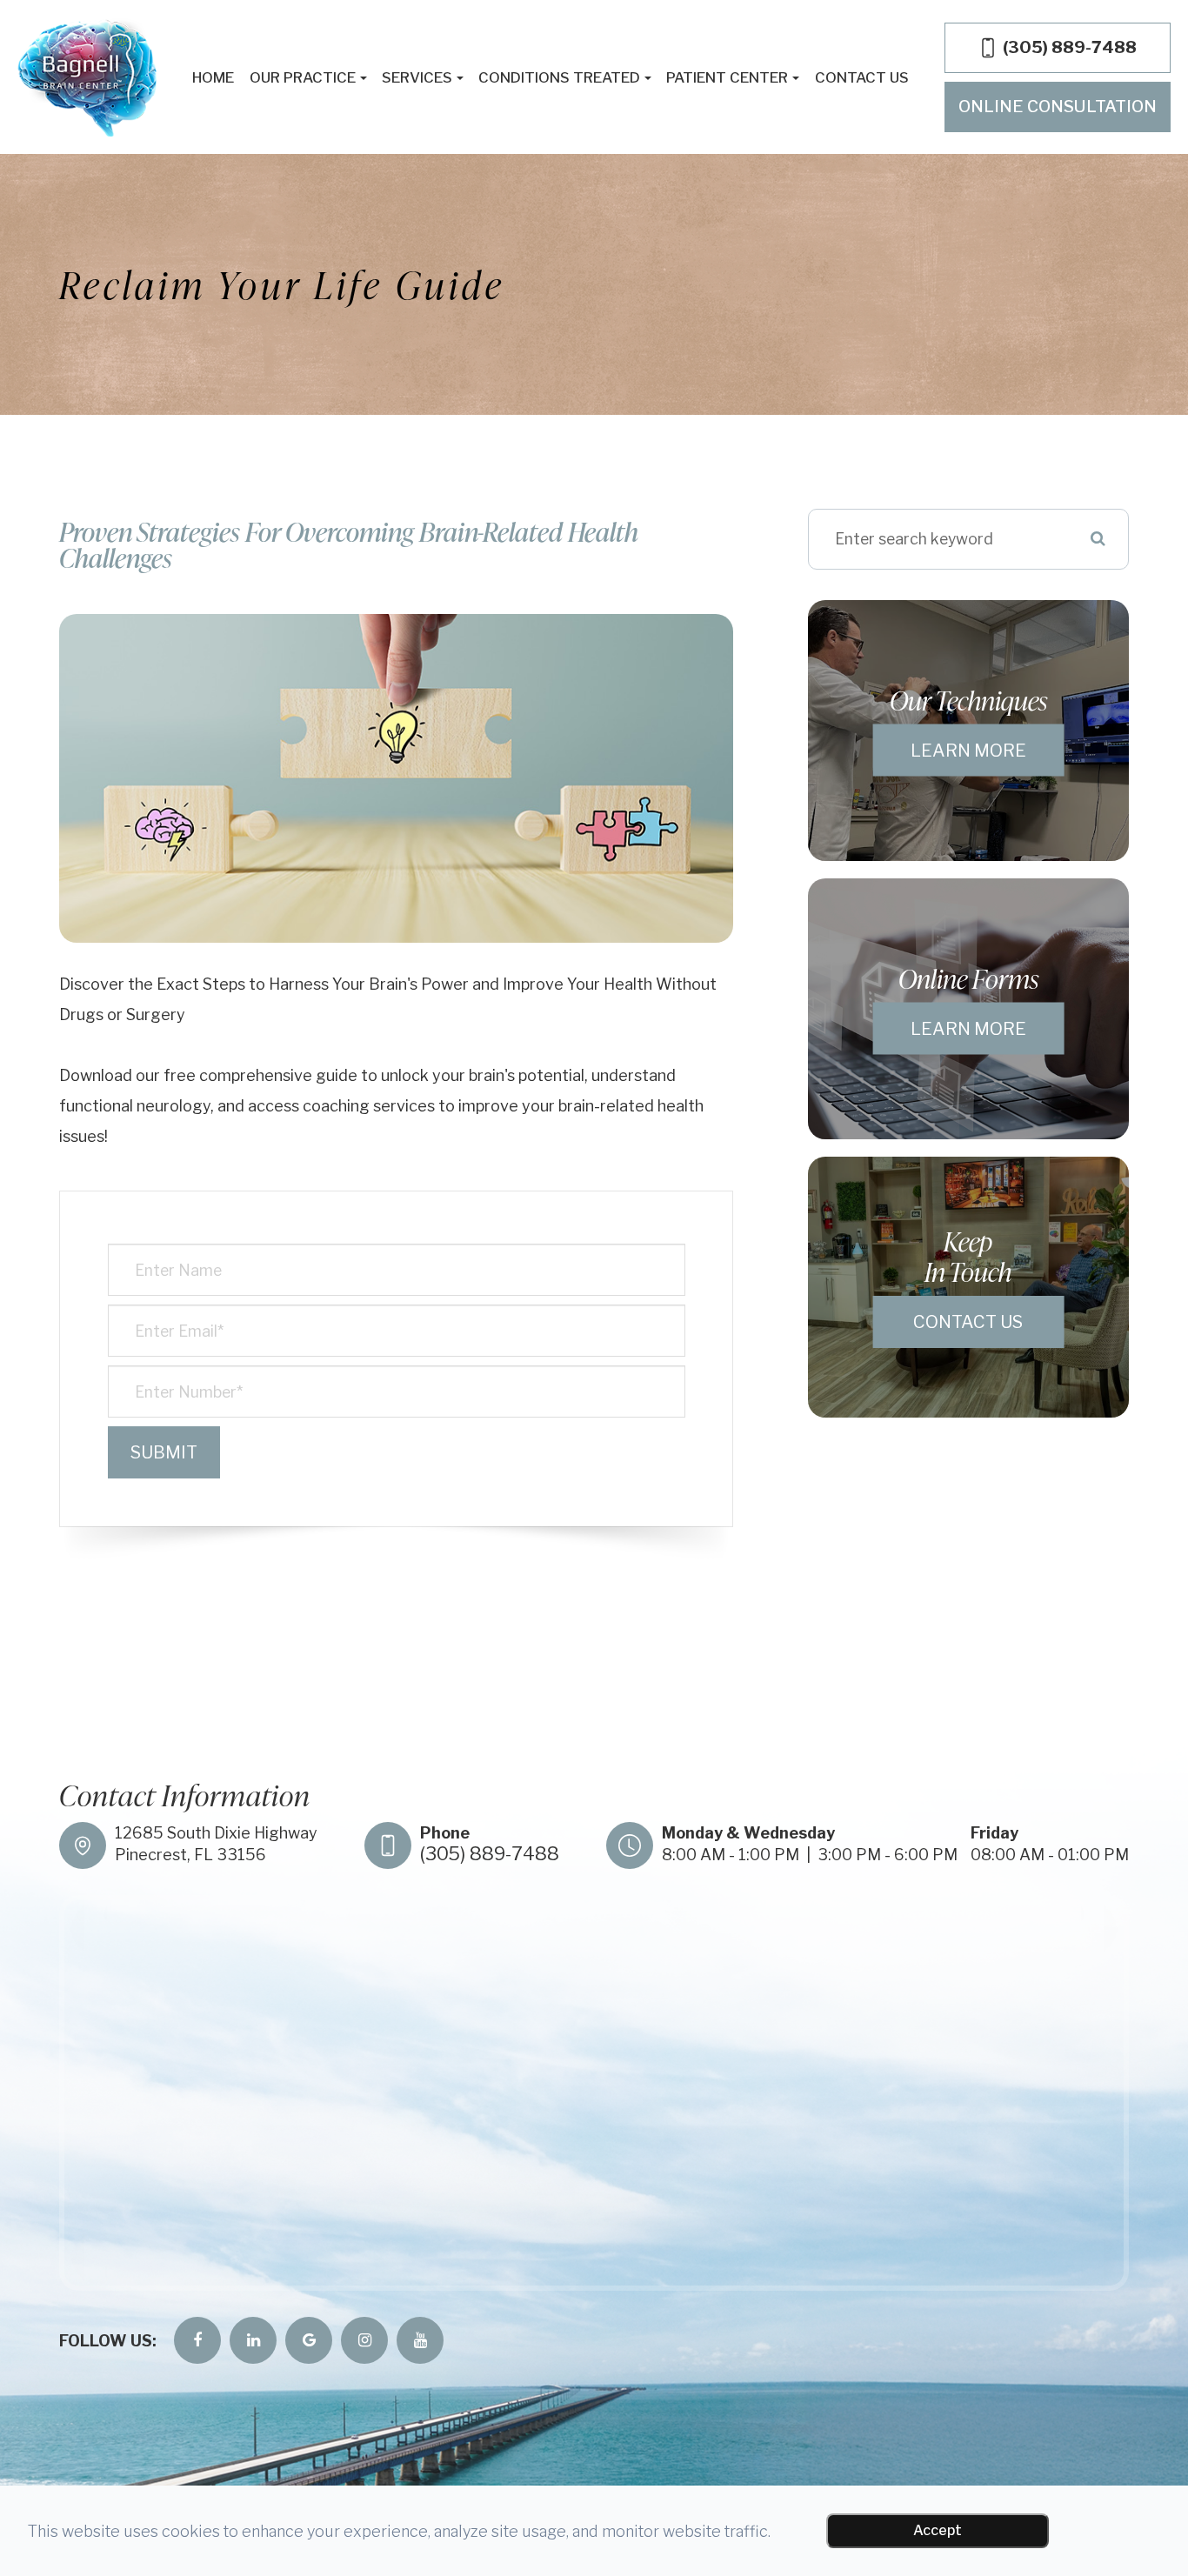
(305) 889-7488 (490, 1854)
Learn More (968, 750)
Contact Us (862, 77)
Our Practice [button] (303, 77)
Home (213, 77)
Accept (938, 2530)
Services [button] (417, 77)
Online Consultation (1058, 107)
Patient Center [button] (727, 77)
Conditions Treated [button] (559, 77)
